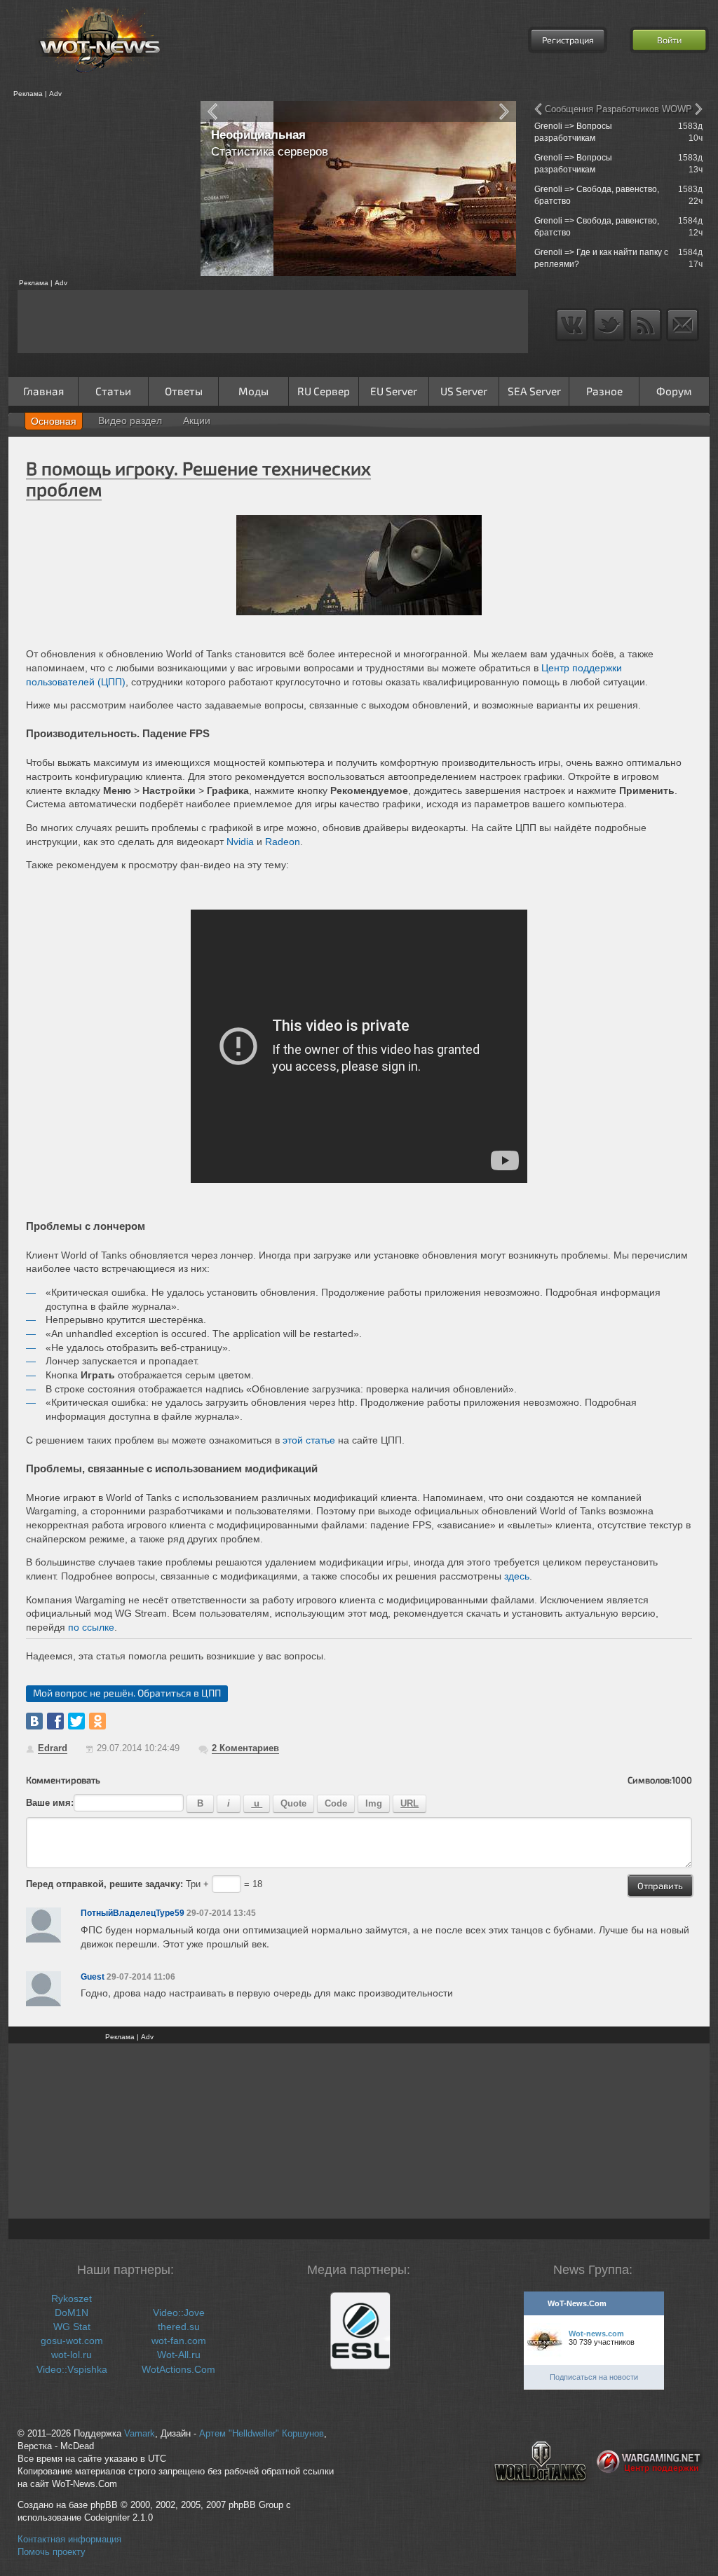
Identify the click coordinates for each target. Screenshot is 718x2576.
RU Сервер (324, 391)
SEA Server (534, 391)
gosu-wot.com (72, 2341)
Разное (604, 391)
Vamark (140, 2434)
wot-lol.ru (72, 2355)
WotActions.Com (178, 2369)
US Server (464, 391)
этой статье (309, 1440)
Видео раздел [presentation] (130, 420)
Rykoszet (72, 2298)
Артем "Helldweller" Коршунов (262, 2434)
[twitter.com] (76, 1721)
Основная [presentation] (54, 421)
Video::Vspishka (72, 2369)
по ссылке (91, 1627)
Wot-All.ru (179, 2355)
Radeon (283, 842)
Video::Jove (179, 2313)
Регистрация (568, 40)
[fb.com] (55, 1721)
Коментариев (245, 1748)
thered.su (179, 2327)
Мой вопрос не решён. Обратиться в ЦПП (127, 1693)
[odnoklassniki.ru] (97, 1721)
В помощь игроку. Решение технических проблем (198, 478)
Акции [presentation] (197, 420)
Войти (669, 40)
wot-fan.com (179, 2341)
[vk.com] (34, 1721)
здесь (517, 1576)
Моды (253, 391)
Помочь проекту (52, 2552)
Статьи (113, 391)
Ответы (184, 391)
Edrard (53, 1748)
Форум (674, 391)
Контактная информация (69, 2540)
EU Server (394, 391)
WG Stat (72, 2327)
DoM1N (72, 2313)
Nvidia (240, 842)
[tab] (54, 421)
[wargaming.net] (650, 2493)
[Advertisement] (100, 189)
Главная (43, 391)
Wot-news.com (596, 2334)
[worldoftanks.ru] (541, 2493)
